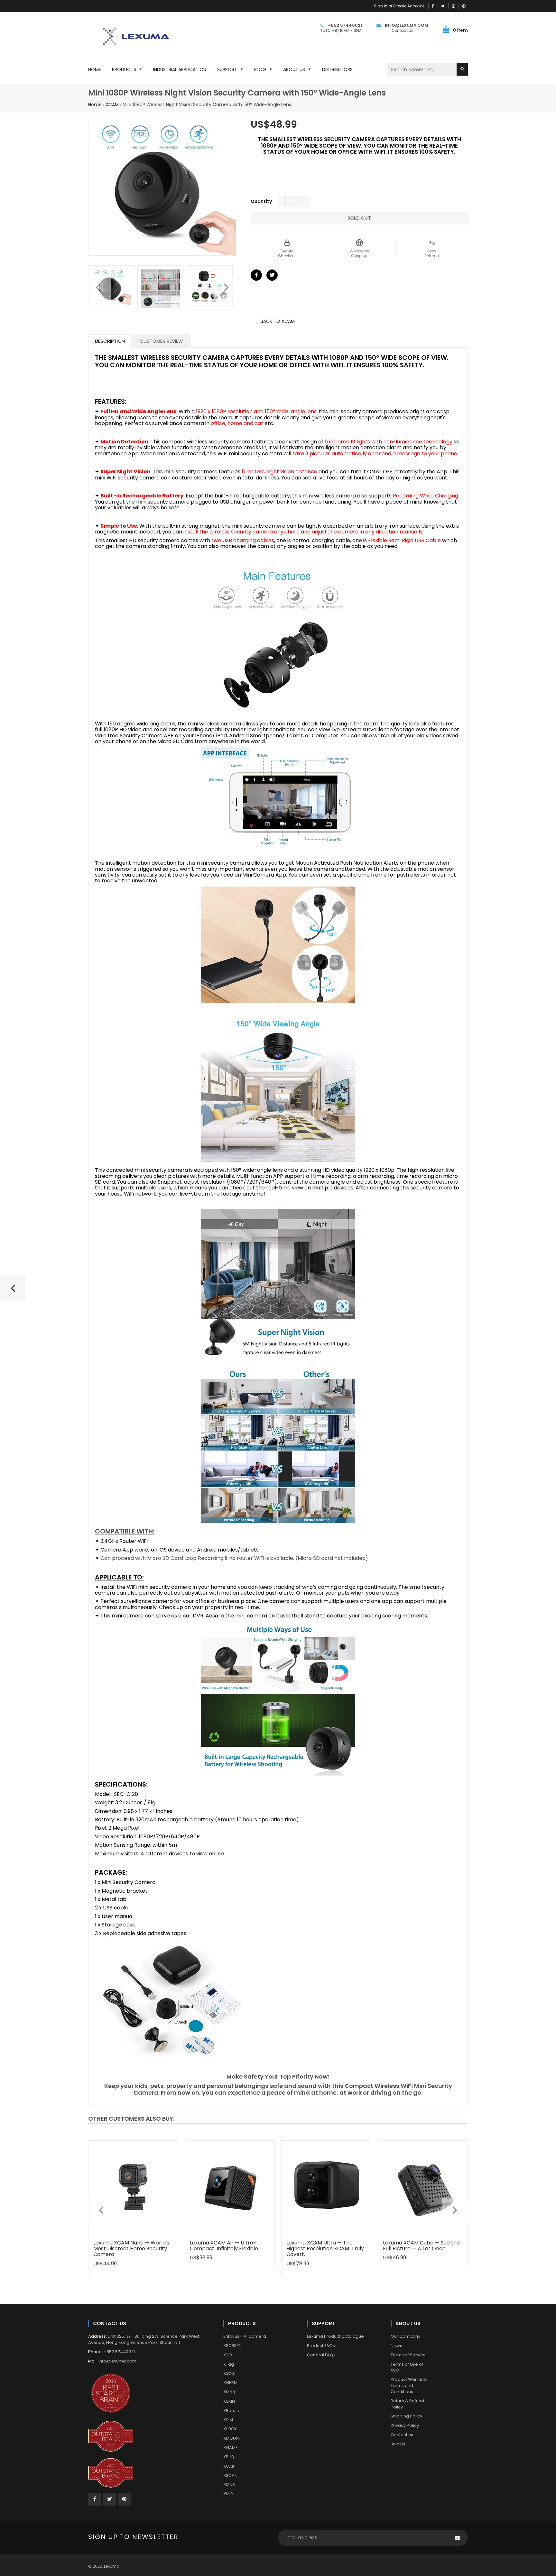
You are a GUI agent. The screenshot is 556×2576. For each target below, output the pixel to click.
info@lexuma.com (117, 2361)
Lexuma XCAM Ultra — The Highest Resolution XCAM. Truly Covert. (325, 2249)
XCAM (112, 105)
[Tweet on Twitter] (272, 275)
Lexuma (112, 2566)
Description (110, 341)
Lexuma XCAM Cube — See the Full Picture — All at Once (421, 2246)
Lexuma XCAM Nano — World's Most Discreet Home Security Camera (131, 2249)
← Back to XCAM (275, 321)
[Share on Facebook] (256, 275)
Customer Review (161, 341)
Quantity (261, 201)
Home (95, 105)
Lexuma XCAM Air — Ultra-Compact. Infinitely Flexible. (224, 2246)
